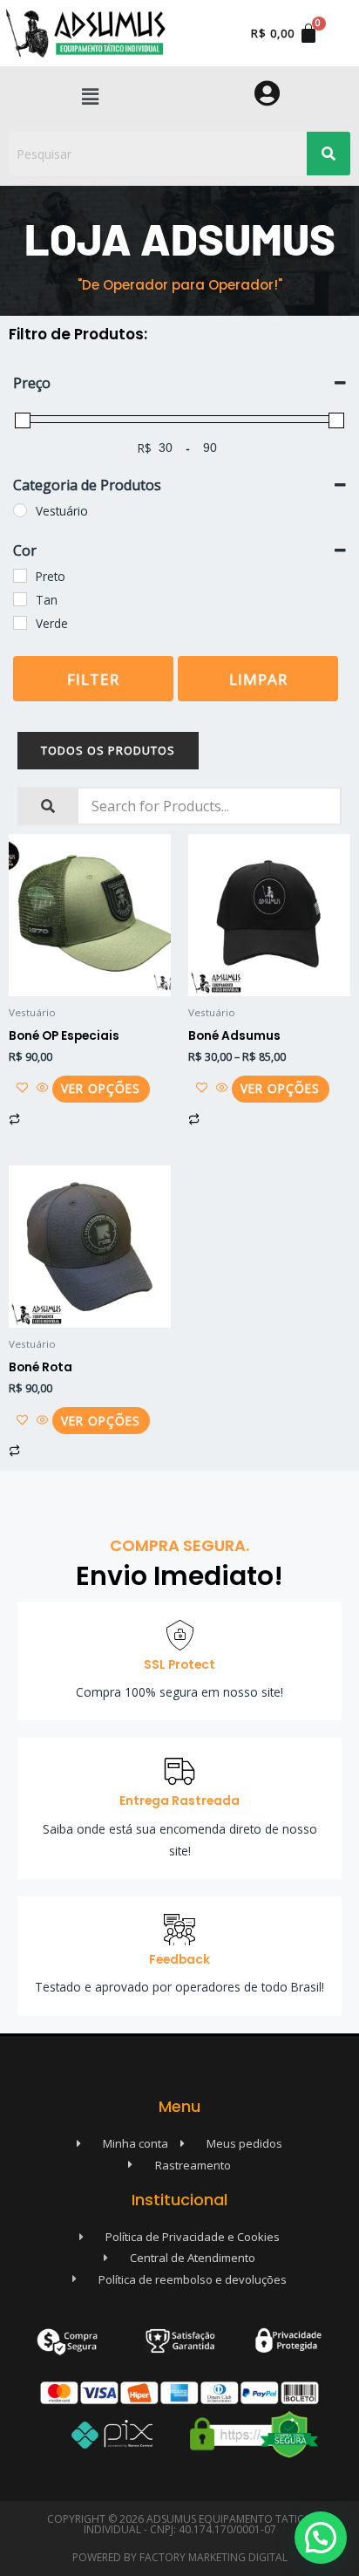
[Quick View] (43, 1088)
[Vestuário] (20, 510)
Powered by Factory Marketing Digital (180, 2557)
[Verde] (20, 623)
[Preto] (20, 576)
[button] (90, 96)
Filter (93, 679)
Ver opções (101, 1088)
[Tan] (20, 599)
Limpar (258, 679)
